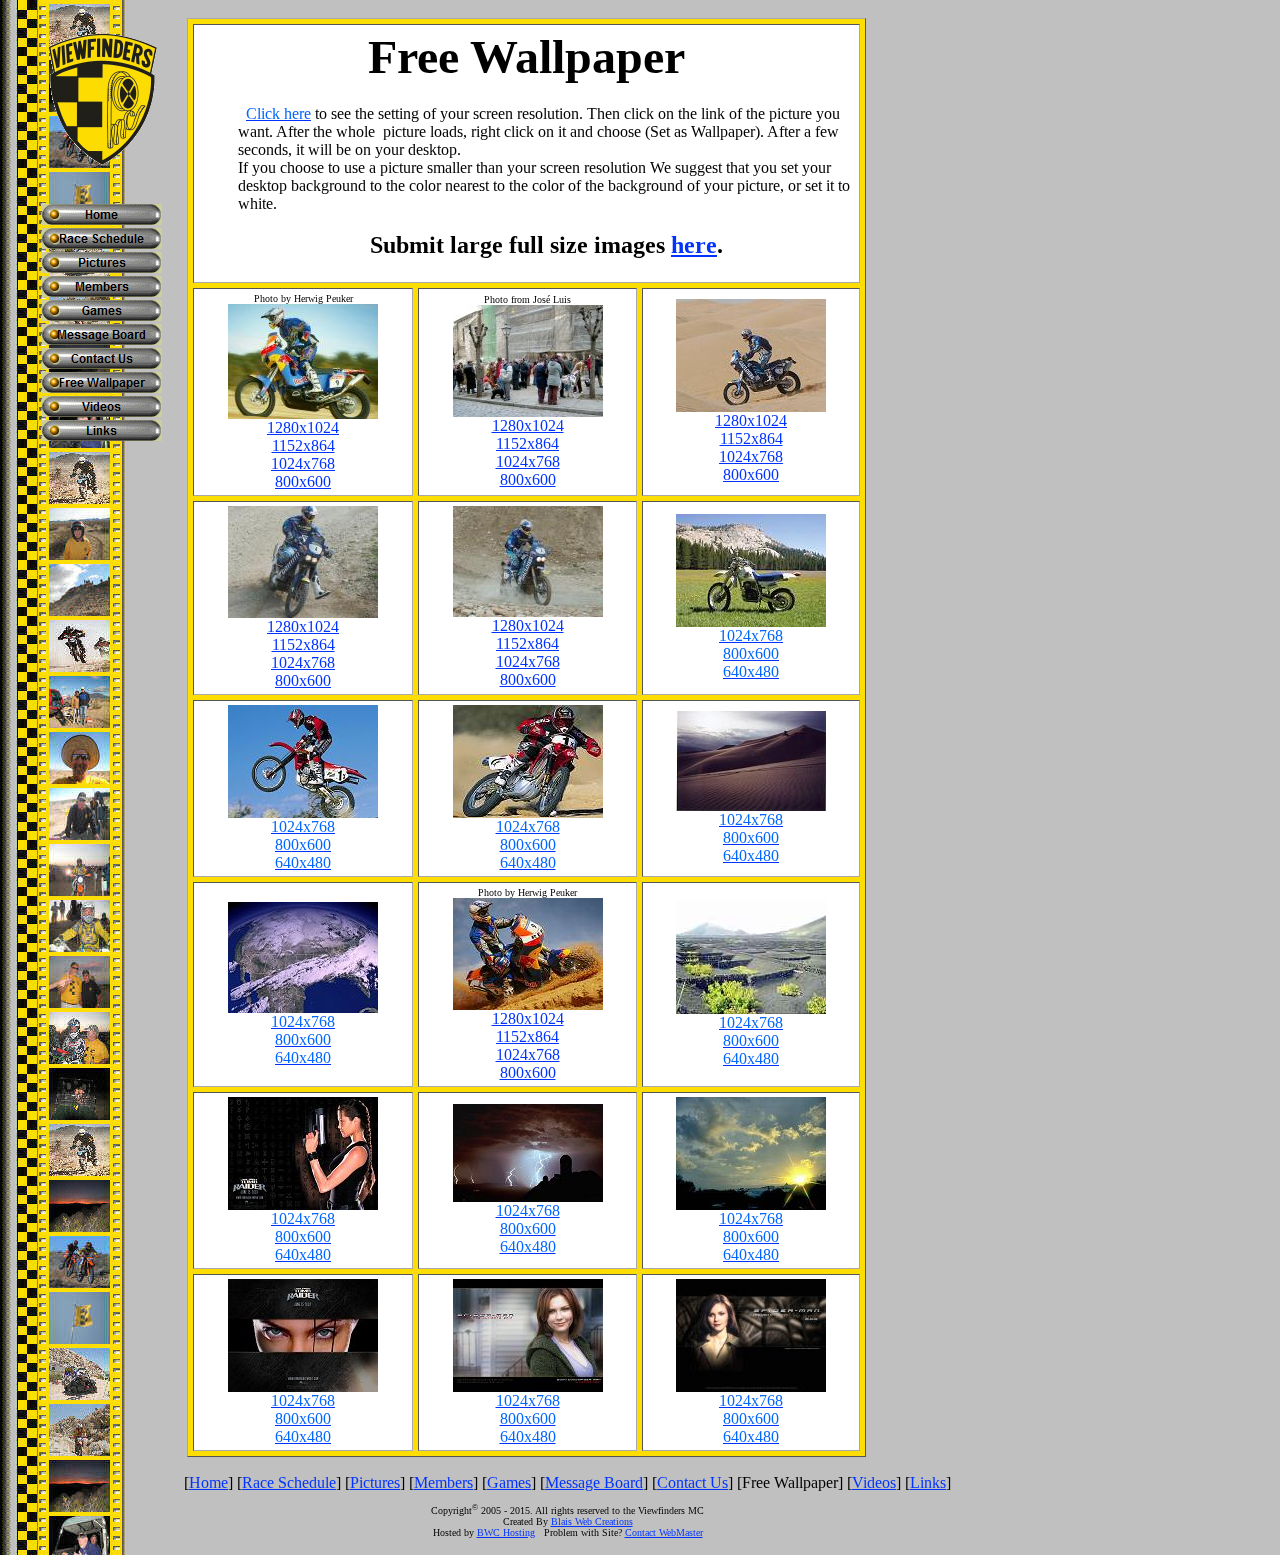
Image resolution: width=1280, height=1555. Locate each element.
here (694, 245)
